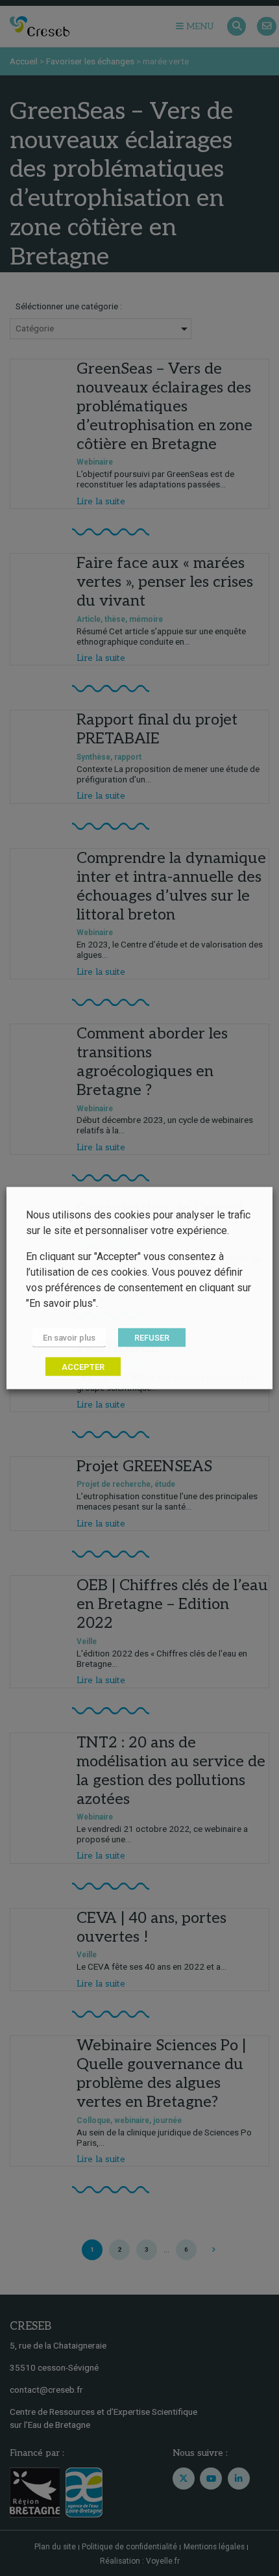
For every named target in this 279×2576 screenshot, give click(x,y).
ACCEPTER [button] (83, 1367)
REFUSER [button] (152, 1338)
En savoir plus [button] (69, 1338)
